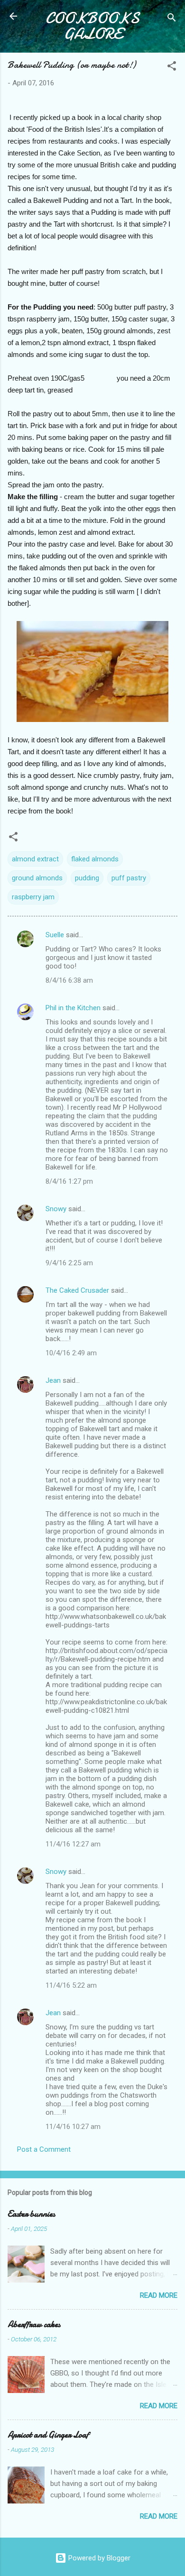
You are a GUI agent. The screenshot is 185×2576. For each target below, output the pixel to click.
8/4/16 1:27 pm (69, 1181)
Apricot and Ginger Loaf (48, 2435)
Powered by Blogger (98, 2558)
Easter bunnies (31, 2214)
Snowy (56, 1209)
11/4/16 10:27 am (73, 2127)
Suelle (55, 935)
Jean (53, 1380)
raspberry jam (33, 897)
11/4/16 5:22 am (71, 1985)
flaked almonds (95, 859)
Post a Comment (44, 2149)
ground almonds (37, 878)
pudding (87, 878)
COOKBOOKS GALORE (92, 26)
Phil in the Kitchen (73, 1008)
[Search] (172, 19)
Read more (159, 2295)
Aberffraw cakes (34, 2325)
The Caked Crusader (77, 1290)
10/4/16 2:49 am (71, 1353)
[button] (172, 68)
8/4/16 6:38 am (69, 980)
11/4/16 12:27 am (73, 1844)
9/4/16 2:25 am (69, 1263)
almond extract (35, 859)
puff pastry (129, 878)
